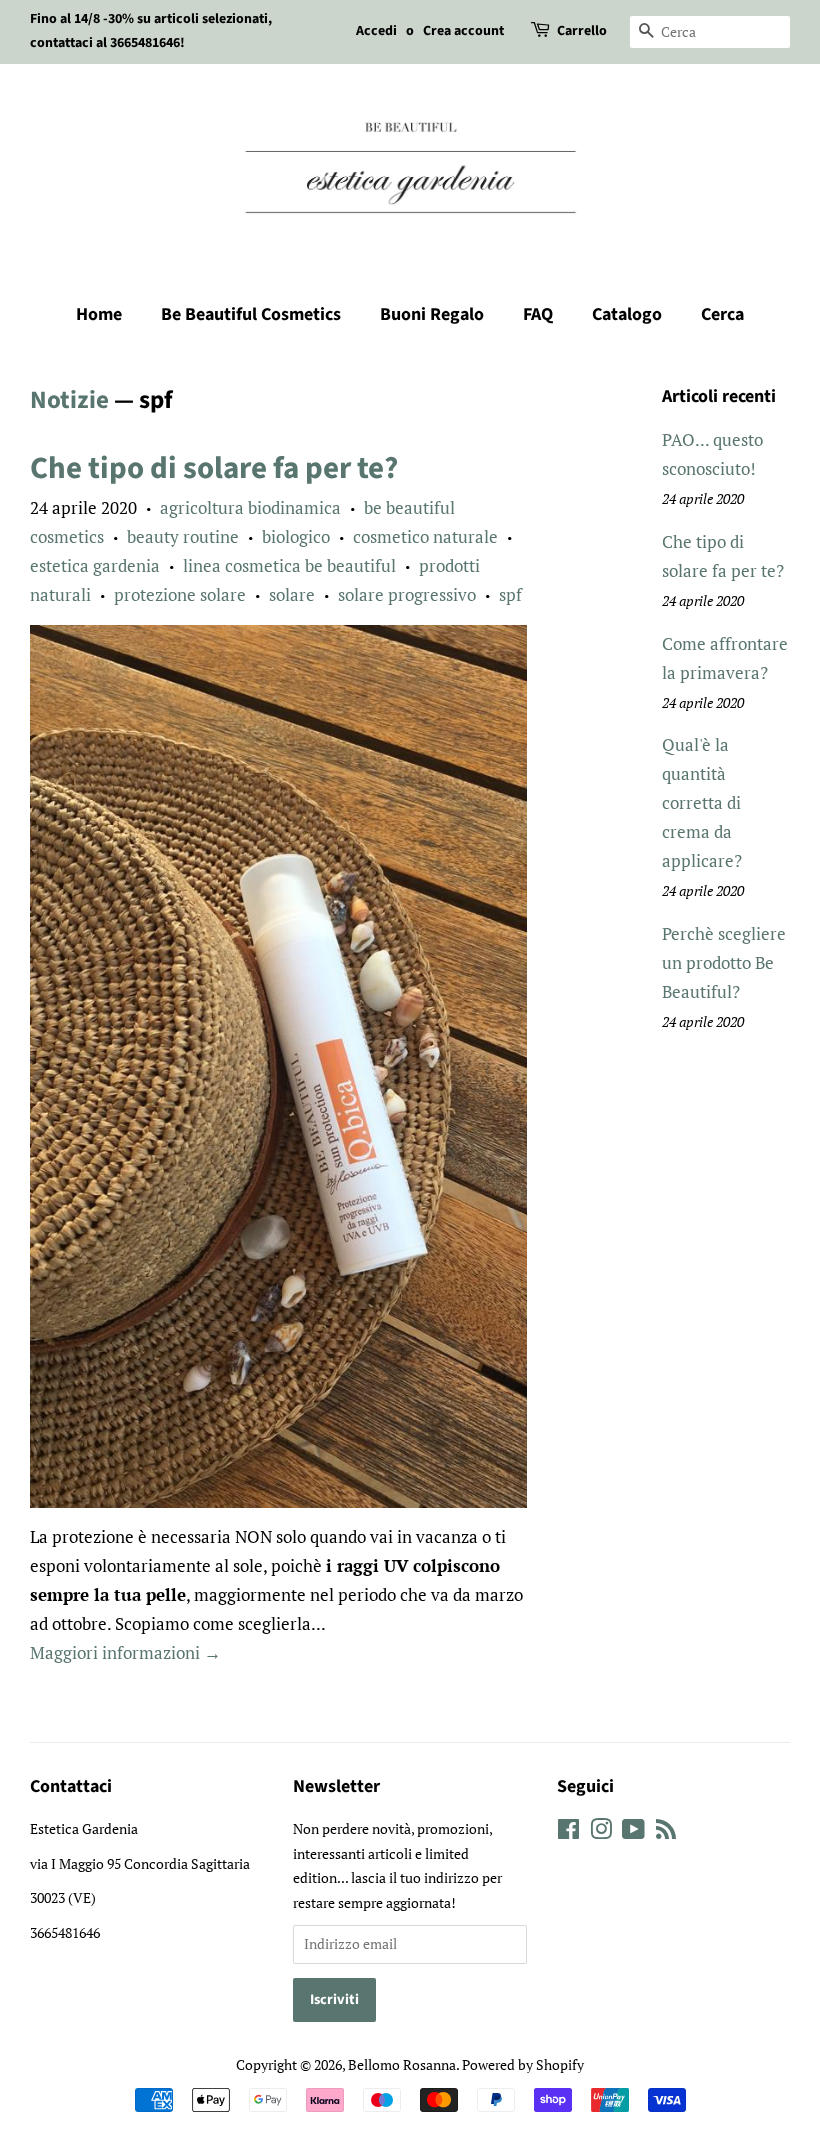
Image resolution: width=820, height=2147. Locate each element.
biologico (296, 536)
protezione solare (180, 594)
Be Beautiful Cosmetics (251, 314)
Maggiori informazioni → (125, 1652)
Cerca (722, 314)
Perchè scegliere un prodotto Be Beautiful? (724, 962)
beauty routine (183, 536)
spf (510, 594)
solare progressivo (407, 594)
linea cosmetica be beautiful (289, 565)
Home (99, 314)
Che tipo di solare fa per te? (214, 468)
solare (292, 594)
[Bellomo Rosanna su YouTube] (633, 1832)
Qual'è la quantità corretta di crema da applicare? (702, 802)
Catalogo (627, 314)
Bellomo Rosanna (402, 2064)
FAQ (538, 314)
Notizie (69, 400)
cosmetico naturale (425, 536)
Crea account (463, 31)
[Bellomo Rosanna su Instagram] (601, 1832)
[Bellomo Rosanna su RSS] (666, 1832)
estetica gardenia (95, 565)
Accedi (376, 31)
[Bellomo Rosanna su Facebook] (568, 1832)
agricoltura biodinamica (250, 507)
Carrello (582, 31)
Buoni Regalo (432, 314)
